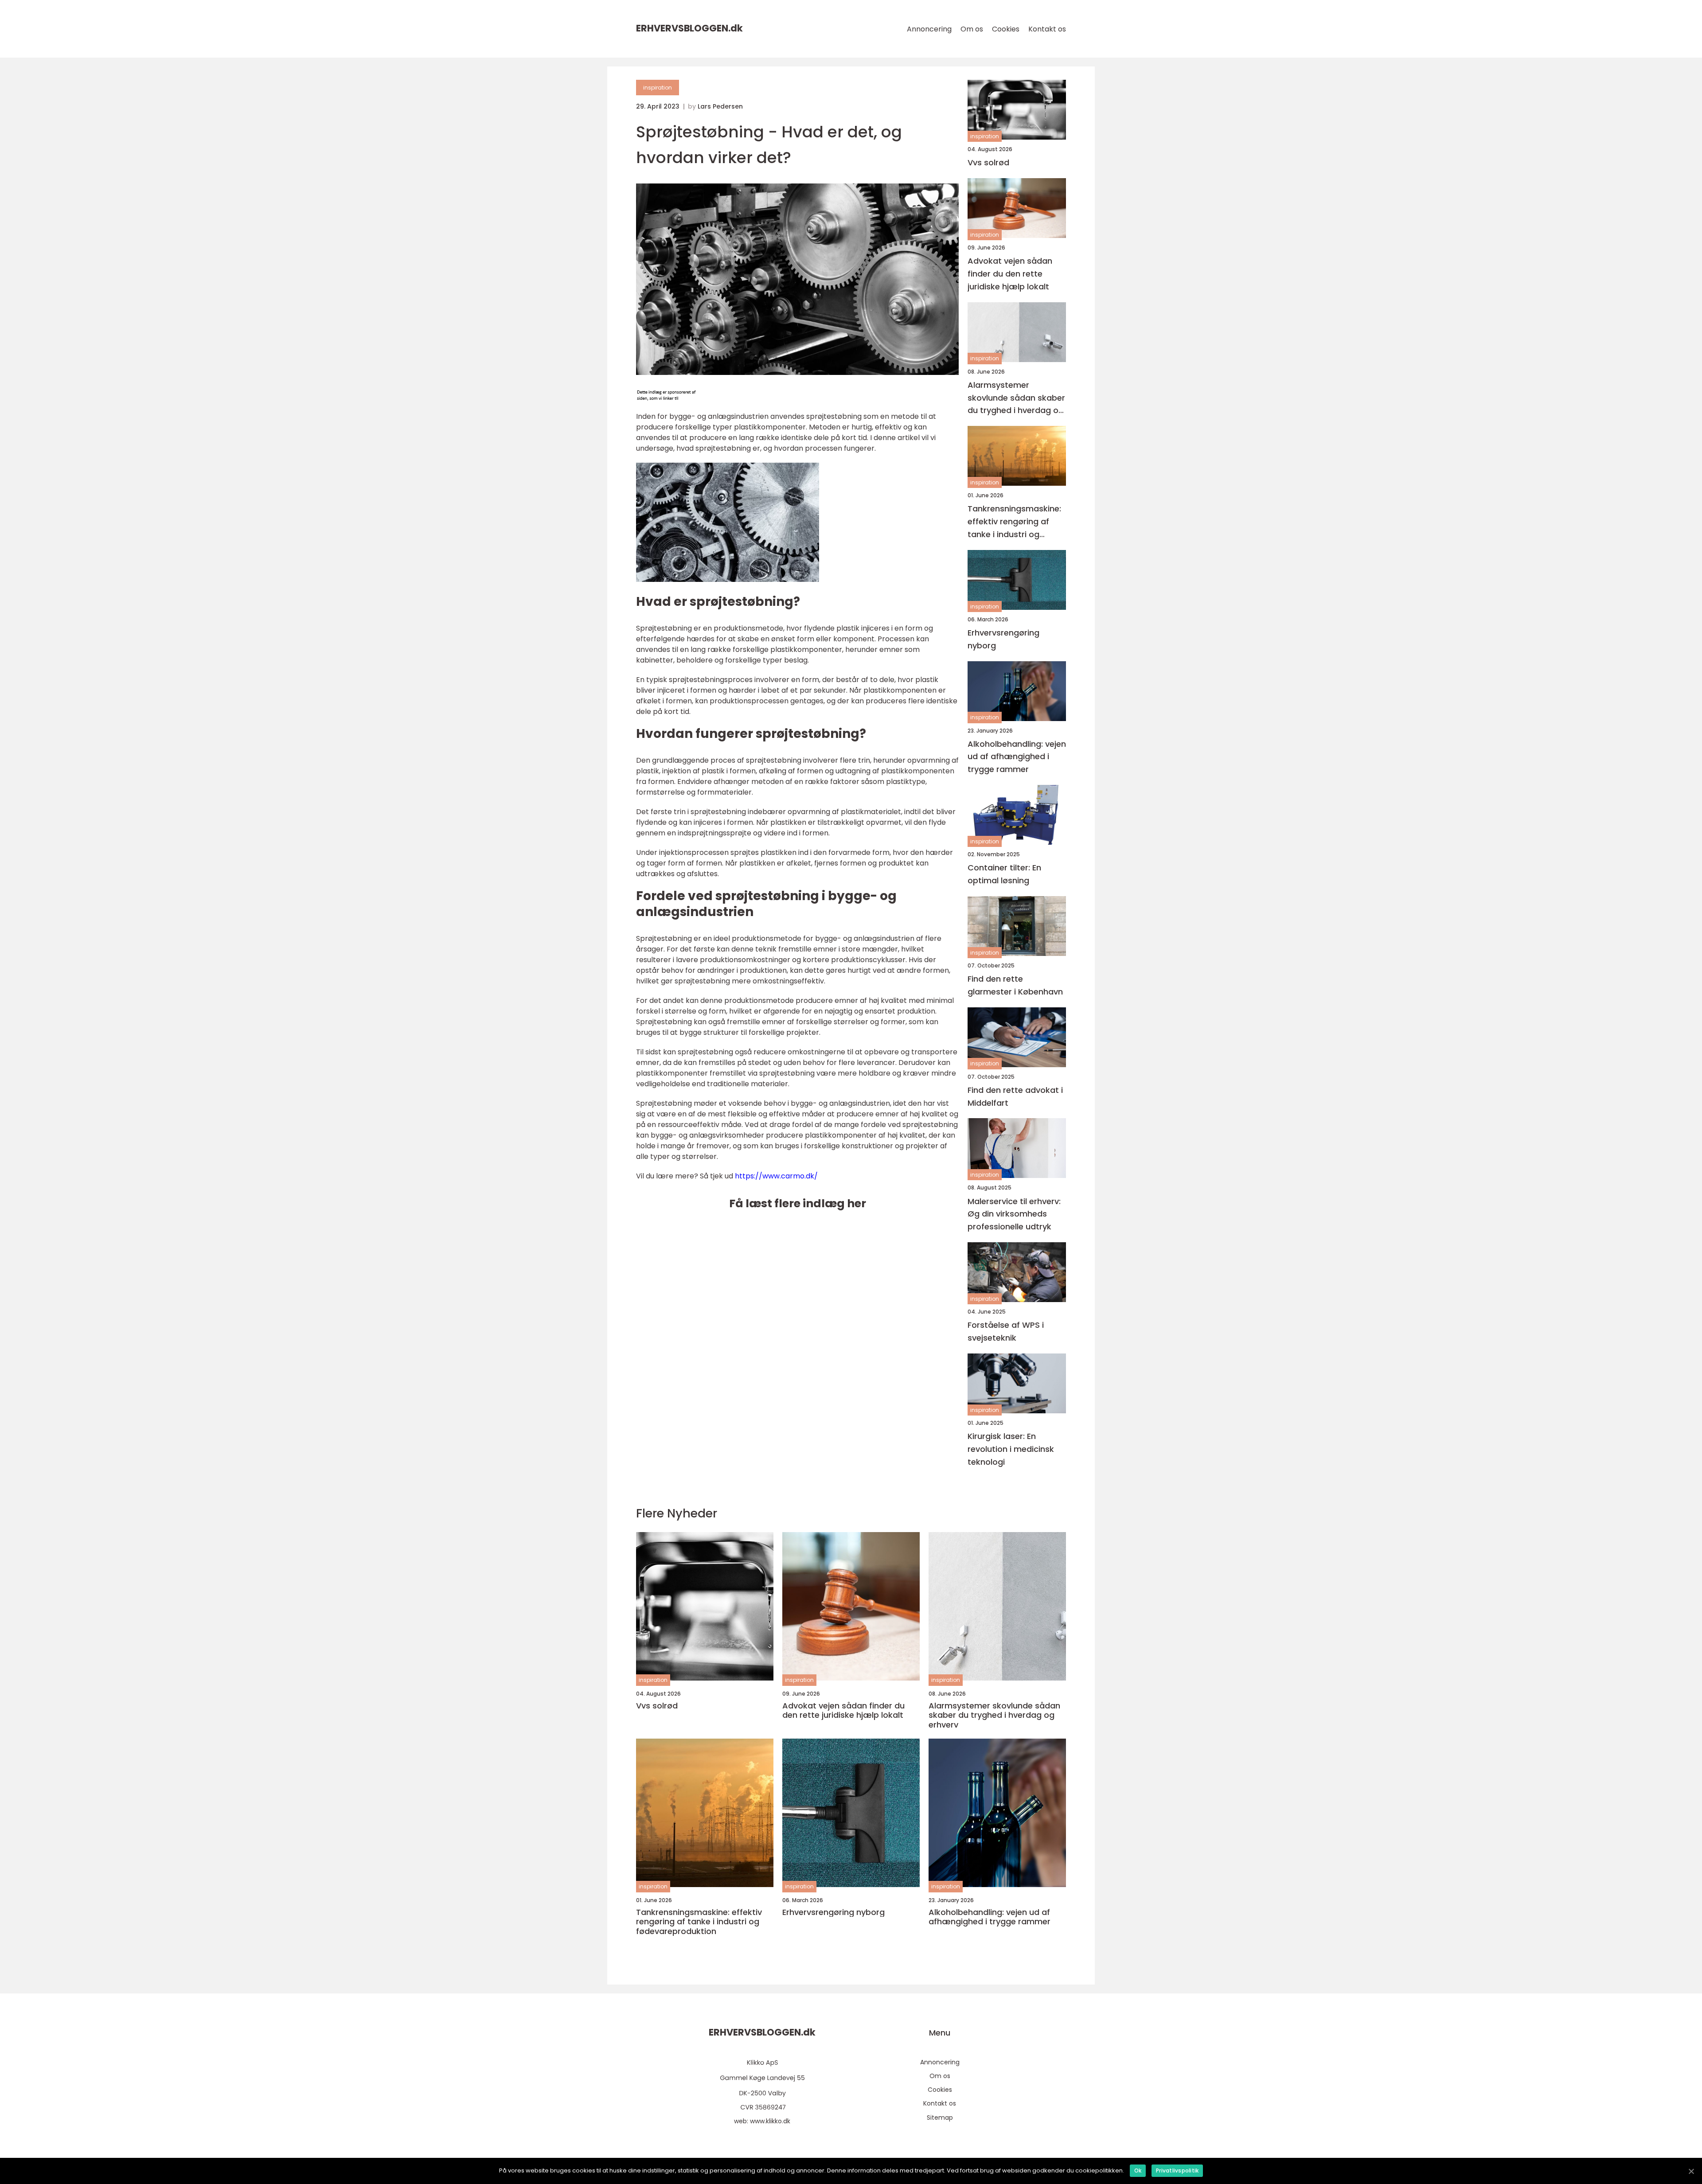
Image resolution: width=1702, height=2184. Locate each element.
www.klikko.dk (770, 2121)
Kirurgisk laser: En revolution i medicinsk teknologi (1011, 1449)
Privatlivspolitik (1177, 2170)
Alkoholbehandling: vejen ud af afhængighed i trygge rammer (1017, 757)
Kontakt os (1047, 29)
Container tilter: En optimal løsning (1004, 874)
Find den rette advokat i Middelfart (1015, 1096)
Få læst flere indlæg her (798, 1203)
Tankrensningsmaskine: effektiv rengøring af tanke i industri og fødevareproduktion (1014, 522)
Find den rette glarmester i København (1015, 985)
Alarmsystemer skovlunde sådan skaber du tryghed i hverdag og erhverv (1016, 398)
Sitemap (940, 2118)
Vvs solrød (988, 162)
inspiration (658, 88)
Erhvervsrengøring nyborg (1003, 639)
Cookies (1006, 29)
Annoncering (929, 29)
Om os (972, 29)
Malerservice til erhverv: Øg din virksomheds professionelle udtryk (1014, 1214)
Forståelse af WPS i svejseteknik (1006, 1331)
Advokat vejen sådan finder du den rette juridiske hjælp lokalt (1010, 274)
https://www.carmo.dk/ (776, 1176)
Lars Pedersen (720, 106)
